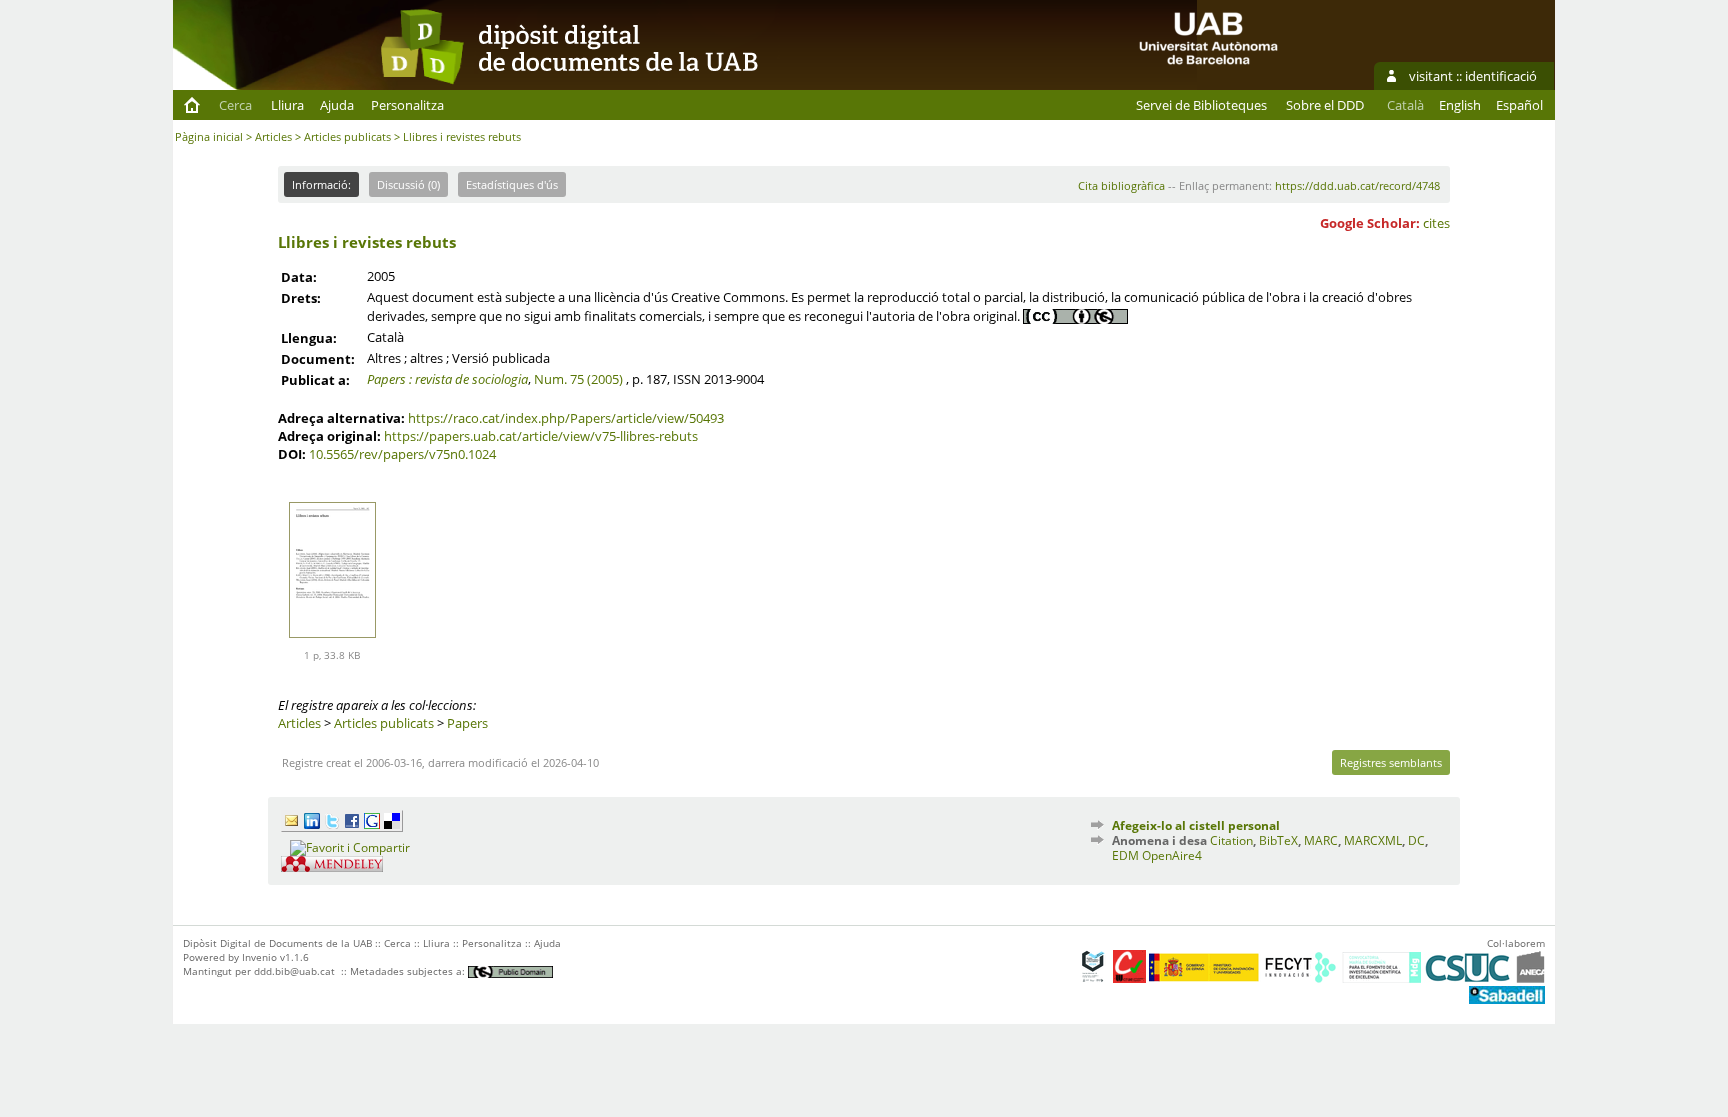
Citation (1231, 840)
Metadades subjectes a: (409, 971)
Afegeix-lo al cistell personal (1196, 825)
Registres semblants (1391, 762)
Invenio (259, 957)
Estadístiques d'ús (512, 184)
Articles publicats (347, 136)
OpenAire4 (1172, 855)
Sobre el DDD (1325, 105)
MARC (1321, 840)
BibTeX (1278, 840)
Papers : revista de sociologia (447, 379)
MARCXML (1373, 840)
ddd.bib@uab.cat (294, 971)
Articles (273, 136)
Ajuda (337, 105)
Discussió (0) (408, 184)
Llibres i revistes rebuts (367, 242)
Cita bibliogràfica (1121, 185)
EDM (1125, 855)
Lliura (287, 105)
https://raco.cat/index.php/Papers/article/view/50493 (566, 418)
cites (1436, 223)
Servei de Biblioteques (1201, 105)
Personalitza (407, 105)
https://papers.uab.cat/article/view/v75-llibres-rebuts (541, 436)
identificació (1501, 76)
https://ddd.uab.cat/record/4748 (1357, 185)
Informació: (321, 184)
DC (1416, 840)
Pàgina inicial (209, 136)
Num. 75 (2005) (578, 379)
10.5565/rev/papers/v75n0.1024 (402, 454)
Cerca (235, 105)
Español (1519, 105)
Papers (467, 723)
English (1460, 105)
